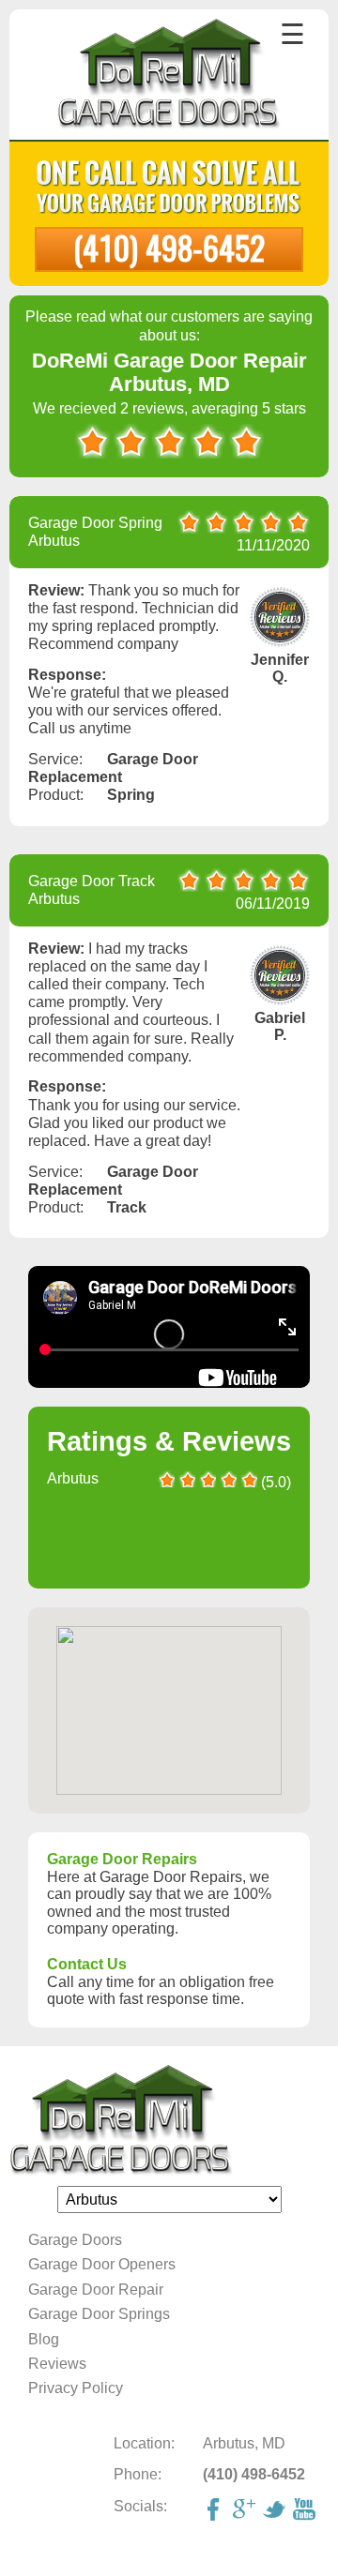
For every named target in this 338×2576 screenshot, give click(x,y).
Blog (44, 2339)
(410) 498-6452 (169, 247)
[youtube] (306, 2511)
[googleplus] (246, 2511)
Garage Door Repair (96, 2290)
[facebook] (216, 2511)
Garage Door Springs (99, 2314)
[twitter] (276, 2511)
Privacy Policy (76, 2388)
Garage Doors (75, 2240)
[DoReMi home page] (169, 2121)
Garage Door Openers (102, 2264)
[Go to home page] (169, 76)
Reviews (57, 2364)
